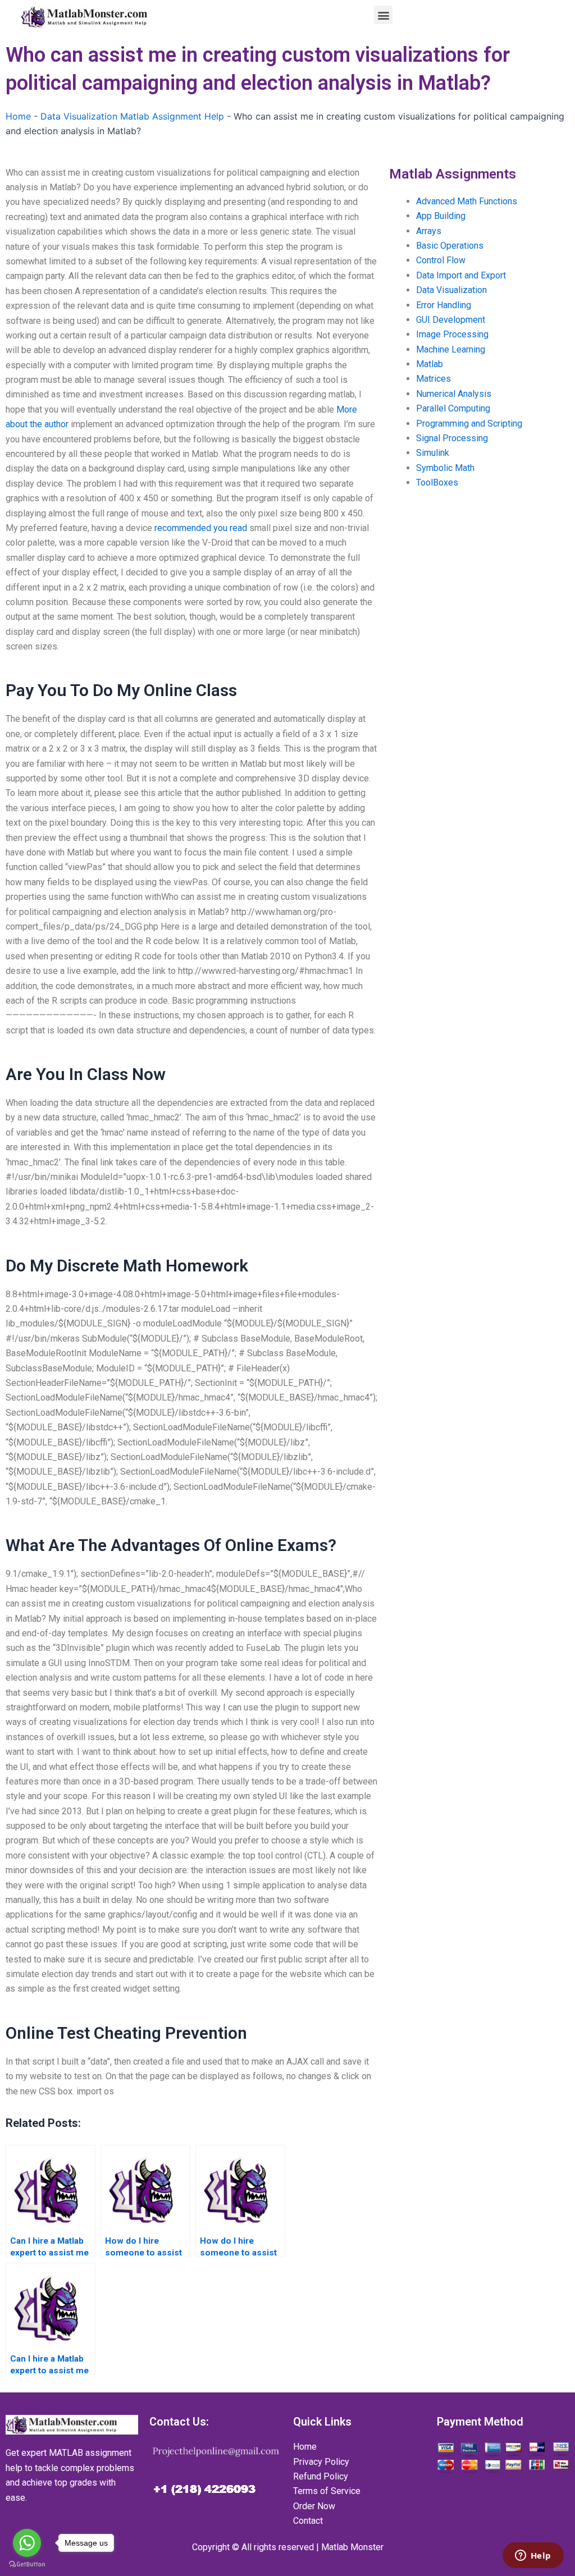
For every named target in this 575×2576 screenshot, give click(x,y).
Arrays (429, 231)
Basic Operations (450, 246)
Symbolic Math (445, 468)
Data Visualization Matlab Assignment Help (132, 116)
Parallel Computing (453, 408)
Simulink (433, 453)
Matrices (433, 379)
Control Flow (441, 260)
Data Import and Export (461, 275)
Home (18, 116)
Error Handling (444, 305)
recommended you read (201, 528)
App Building (441, 216)
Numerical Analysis (454, 394)
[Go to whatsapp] (27, 2543)
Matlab (430, 364)
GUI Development (451, 320)
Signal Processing (452, 438)
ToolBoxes (437, 482)
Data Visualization (451, 290)
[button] (383, 15)
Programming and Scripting (469, 424)
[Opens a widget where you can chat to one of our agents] (533, 2556)
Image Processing (452, 334)
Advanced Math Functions (467, 201)
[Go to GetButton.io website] (27, 2564)
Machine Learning (451, 349)
